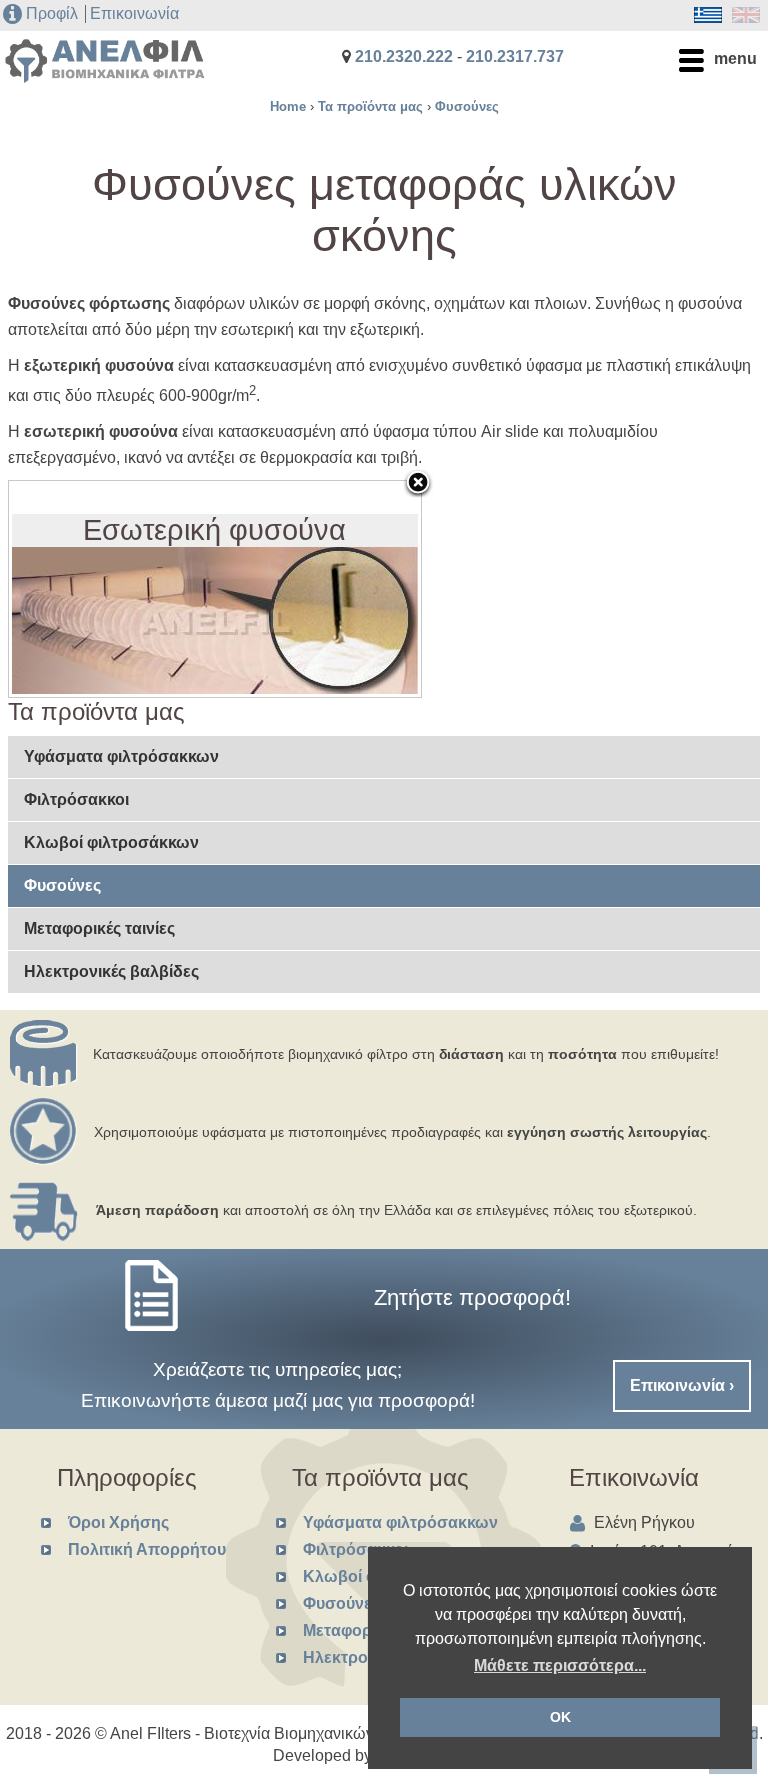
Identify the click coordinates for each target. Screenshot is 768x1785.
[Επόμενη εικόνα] (349, 589)
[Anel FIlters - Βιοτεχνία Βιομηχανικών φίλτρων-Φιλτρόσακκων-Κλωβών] (105, 74)
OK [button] (560, 1717)
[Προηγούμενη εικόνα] (81, 589)
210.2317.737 (515, 56)
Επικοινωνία (134, 13)
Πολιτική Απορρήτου (147, 1549)
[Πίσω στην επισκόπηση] (418, 484)
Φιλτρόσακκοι (76, 799)
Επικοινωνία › (682, 1385)
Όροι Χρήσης (118, 1522)
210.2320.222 (404, 56)
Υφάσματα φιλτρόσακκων (121, 756)
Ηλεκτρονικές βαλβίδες (111, 971)
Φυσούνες (467, 106)
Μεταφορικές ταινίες (99, 928)
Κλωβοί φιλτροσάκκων (111, 842)
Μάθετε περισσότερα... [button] (560, 1665)
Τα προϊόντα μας (370, 106)
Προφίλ (52, 13)
